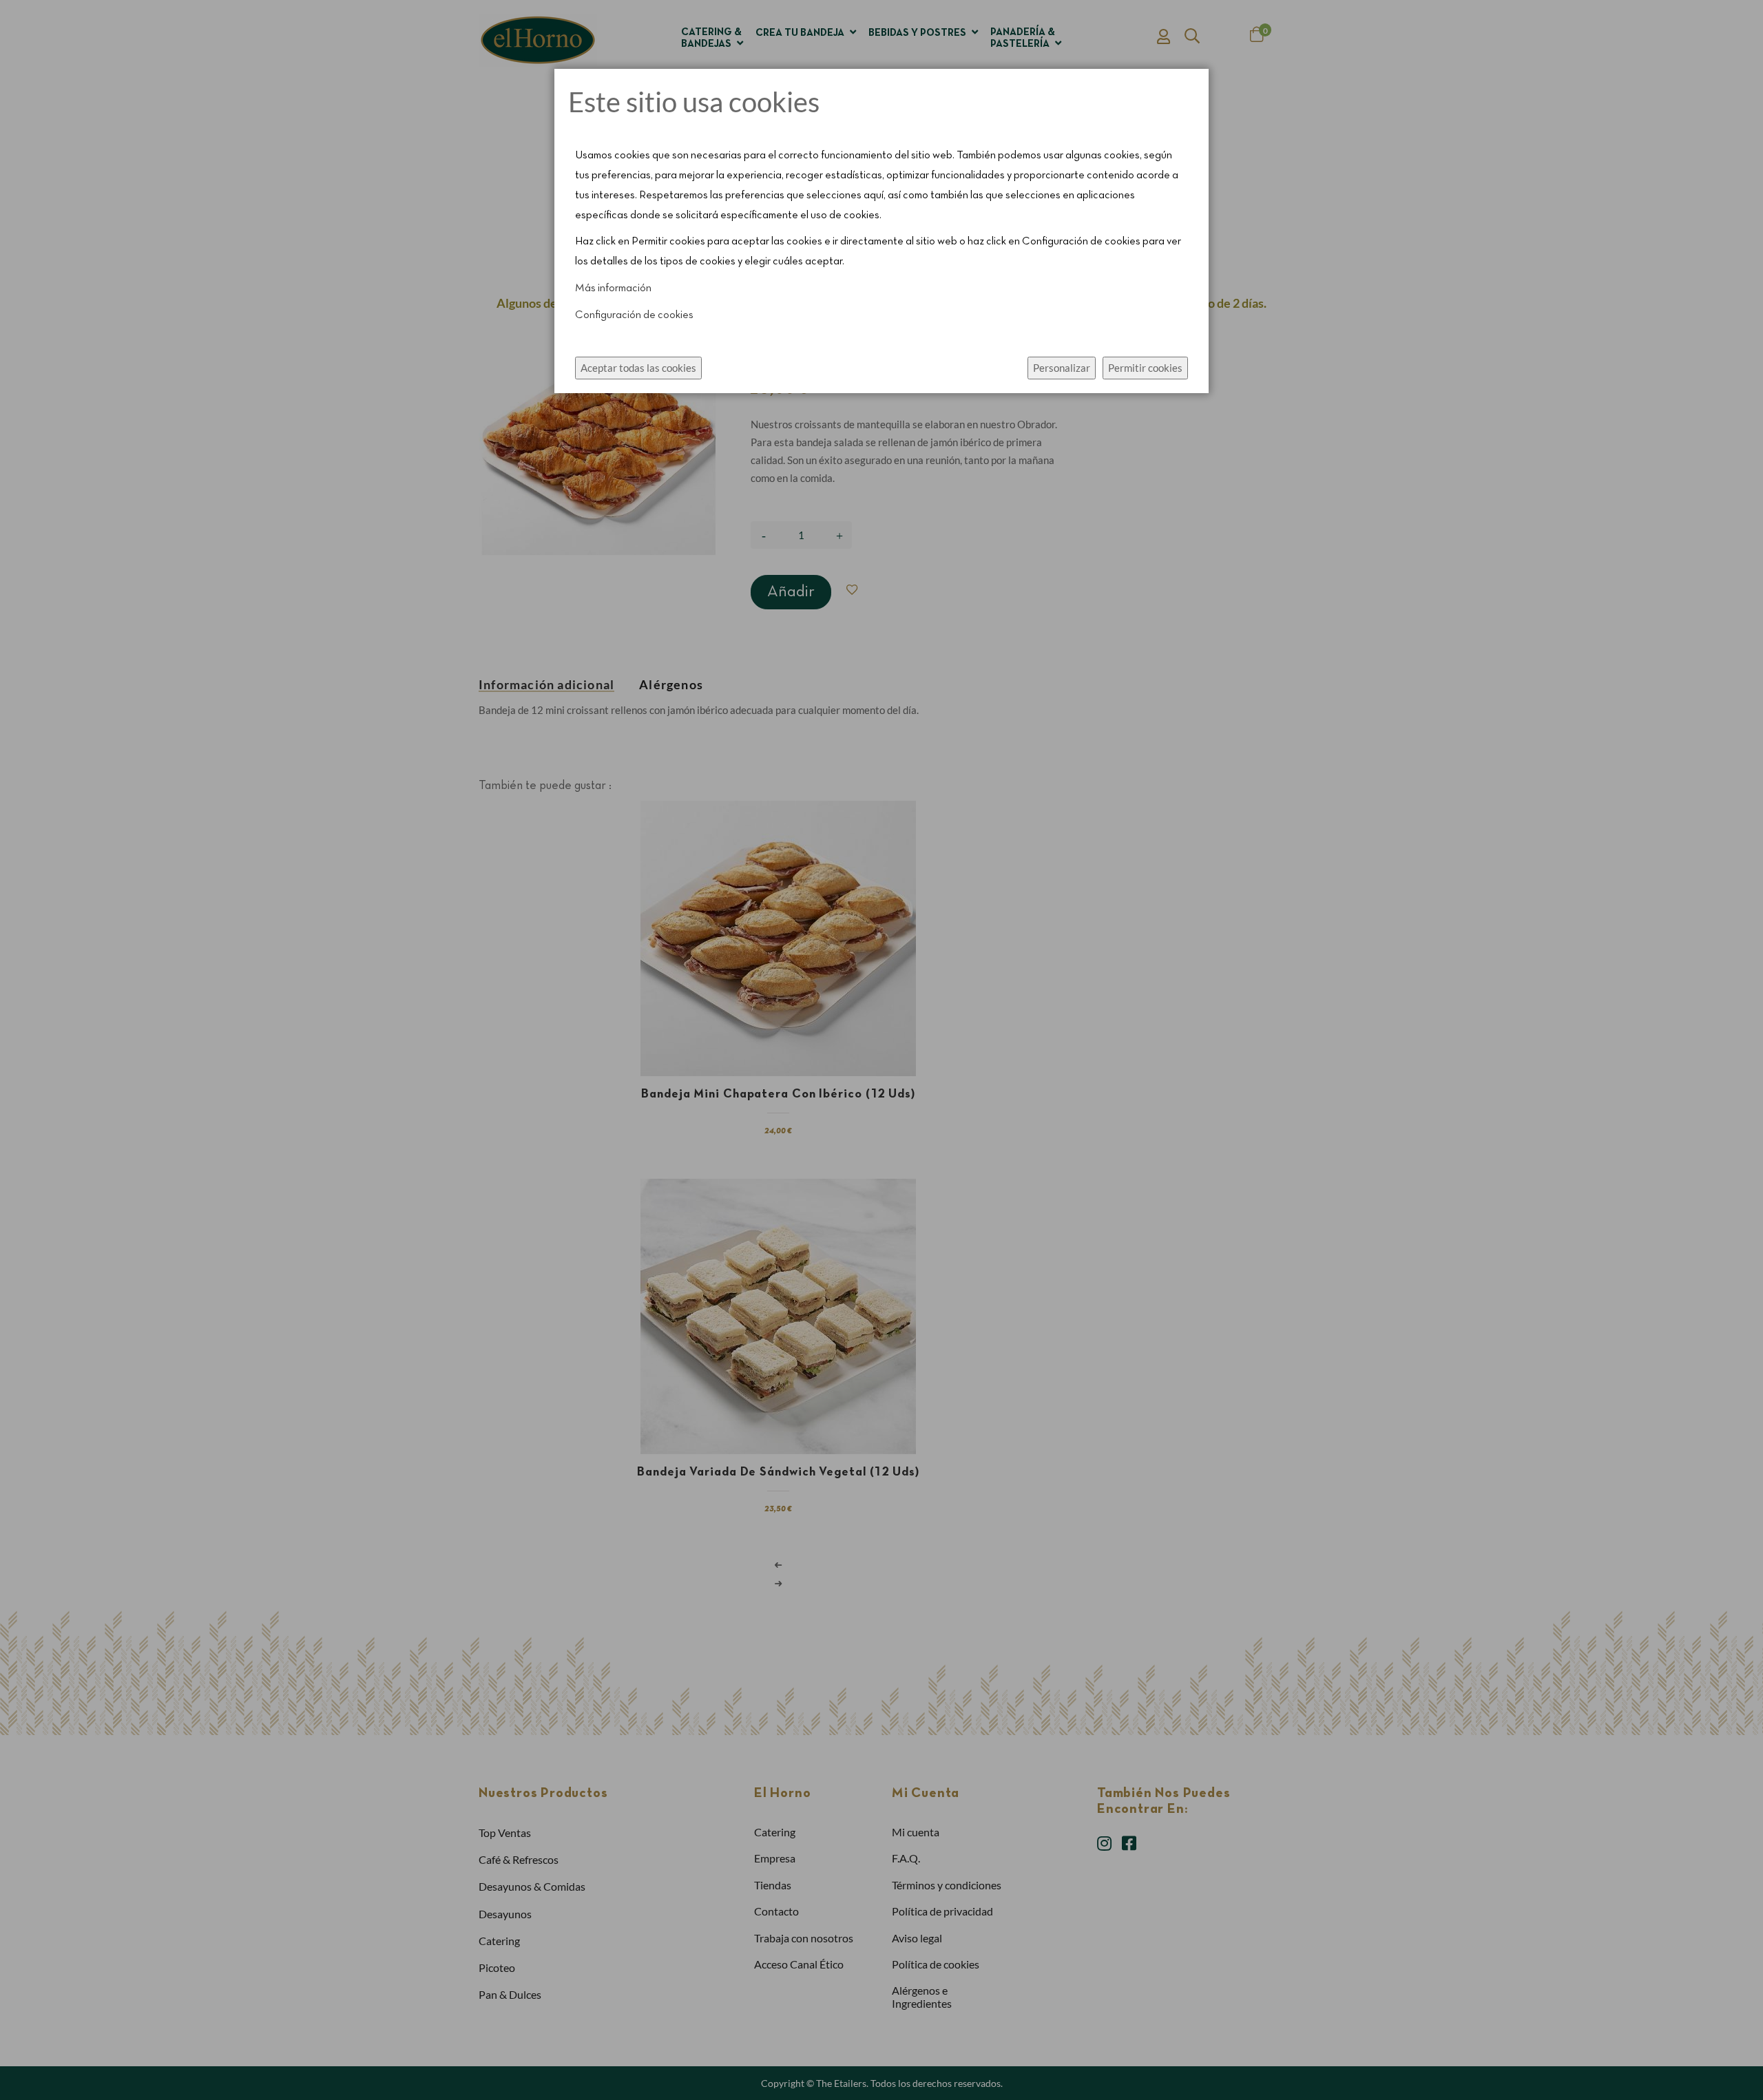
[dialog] (881, 1050)
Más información (613, 288)
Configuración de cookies (634, 315)
